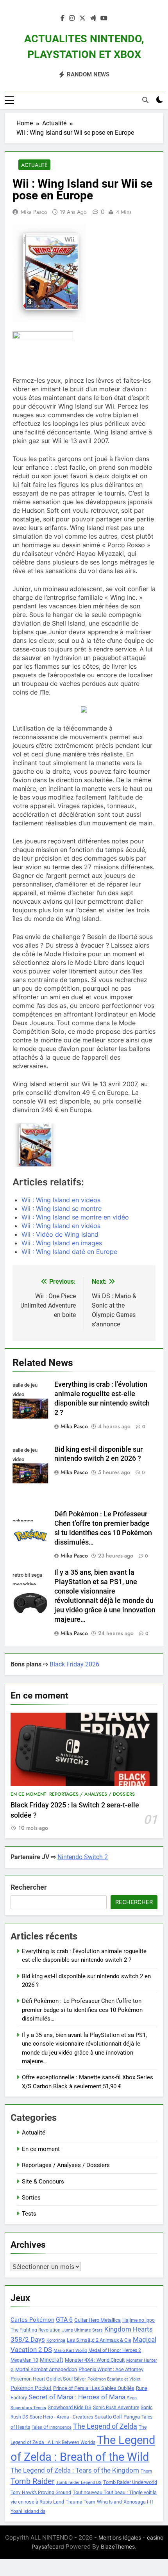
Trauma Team (80, 2502)
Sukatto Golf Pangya (117, 2417)
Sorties (31, 2198)
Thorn (146, 2471)
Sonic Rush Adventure (116, 2408)
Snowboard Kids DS (70, 2407)
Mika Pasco (34, 212)
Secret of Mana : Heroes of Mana (77, 2397)
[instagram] (72, 18)
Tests (29, 2214)
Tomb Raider (33, 2481)
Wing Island (109, 2502)
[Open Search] (145, 100)
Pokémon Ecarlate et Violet (114, 2379)
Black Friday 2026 (74, 1664)
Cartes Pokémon (32, 2320)
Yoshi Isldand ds (28, 2511)
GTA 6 (64, 2320)
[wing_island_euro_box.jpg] (34, 1145)
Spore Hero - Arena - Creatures (61, 2417)
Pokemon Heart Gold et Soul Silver (48, 2379)
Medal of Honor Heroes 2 (115, 2350)
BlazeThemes (118, 2546)
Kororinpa (56, 2340)
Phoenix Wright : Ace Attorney (111, 2369)
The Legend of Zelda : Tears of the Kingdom (75, 2470)
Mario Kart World (70, 2351)
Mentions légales (120, 2537)
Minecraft (52, 2360)
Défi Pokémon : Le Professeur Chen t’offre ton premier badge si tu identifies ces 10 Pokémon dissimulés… (82, 2010)
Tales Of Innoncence (52, 2427)
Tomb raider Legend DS (79, 2483)
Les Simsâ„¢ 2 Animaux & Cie (99, 2340)
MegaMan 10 (24, 2360)
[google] (93, 18)
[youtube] (104, 18)
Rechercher (29, 1887)
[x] (82, 18)
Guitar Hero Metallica (97, 2320)
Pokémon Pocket (31, 2388)
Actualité (34, 165)
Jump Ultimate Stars (82, 2330)
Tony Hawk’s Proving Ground (41, 2493)
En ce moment (28, 1794)
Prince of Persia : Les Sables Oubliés (94, 2388)
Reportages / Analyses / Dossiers (92, 1794)
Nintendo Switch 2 (83, 1857)
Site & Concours (43, 2182)
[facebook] (63, 18)
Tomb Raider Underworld (130, 2482)
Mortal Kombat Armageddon (46, 2369)
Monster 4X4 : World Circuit (95, 2360)
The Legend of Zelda (105, 2426)
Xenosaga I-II (138, 2502)
